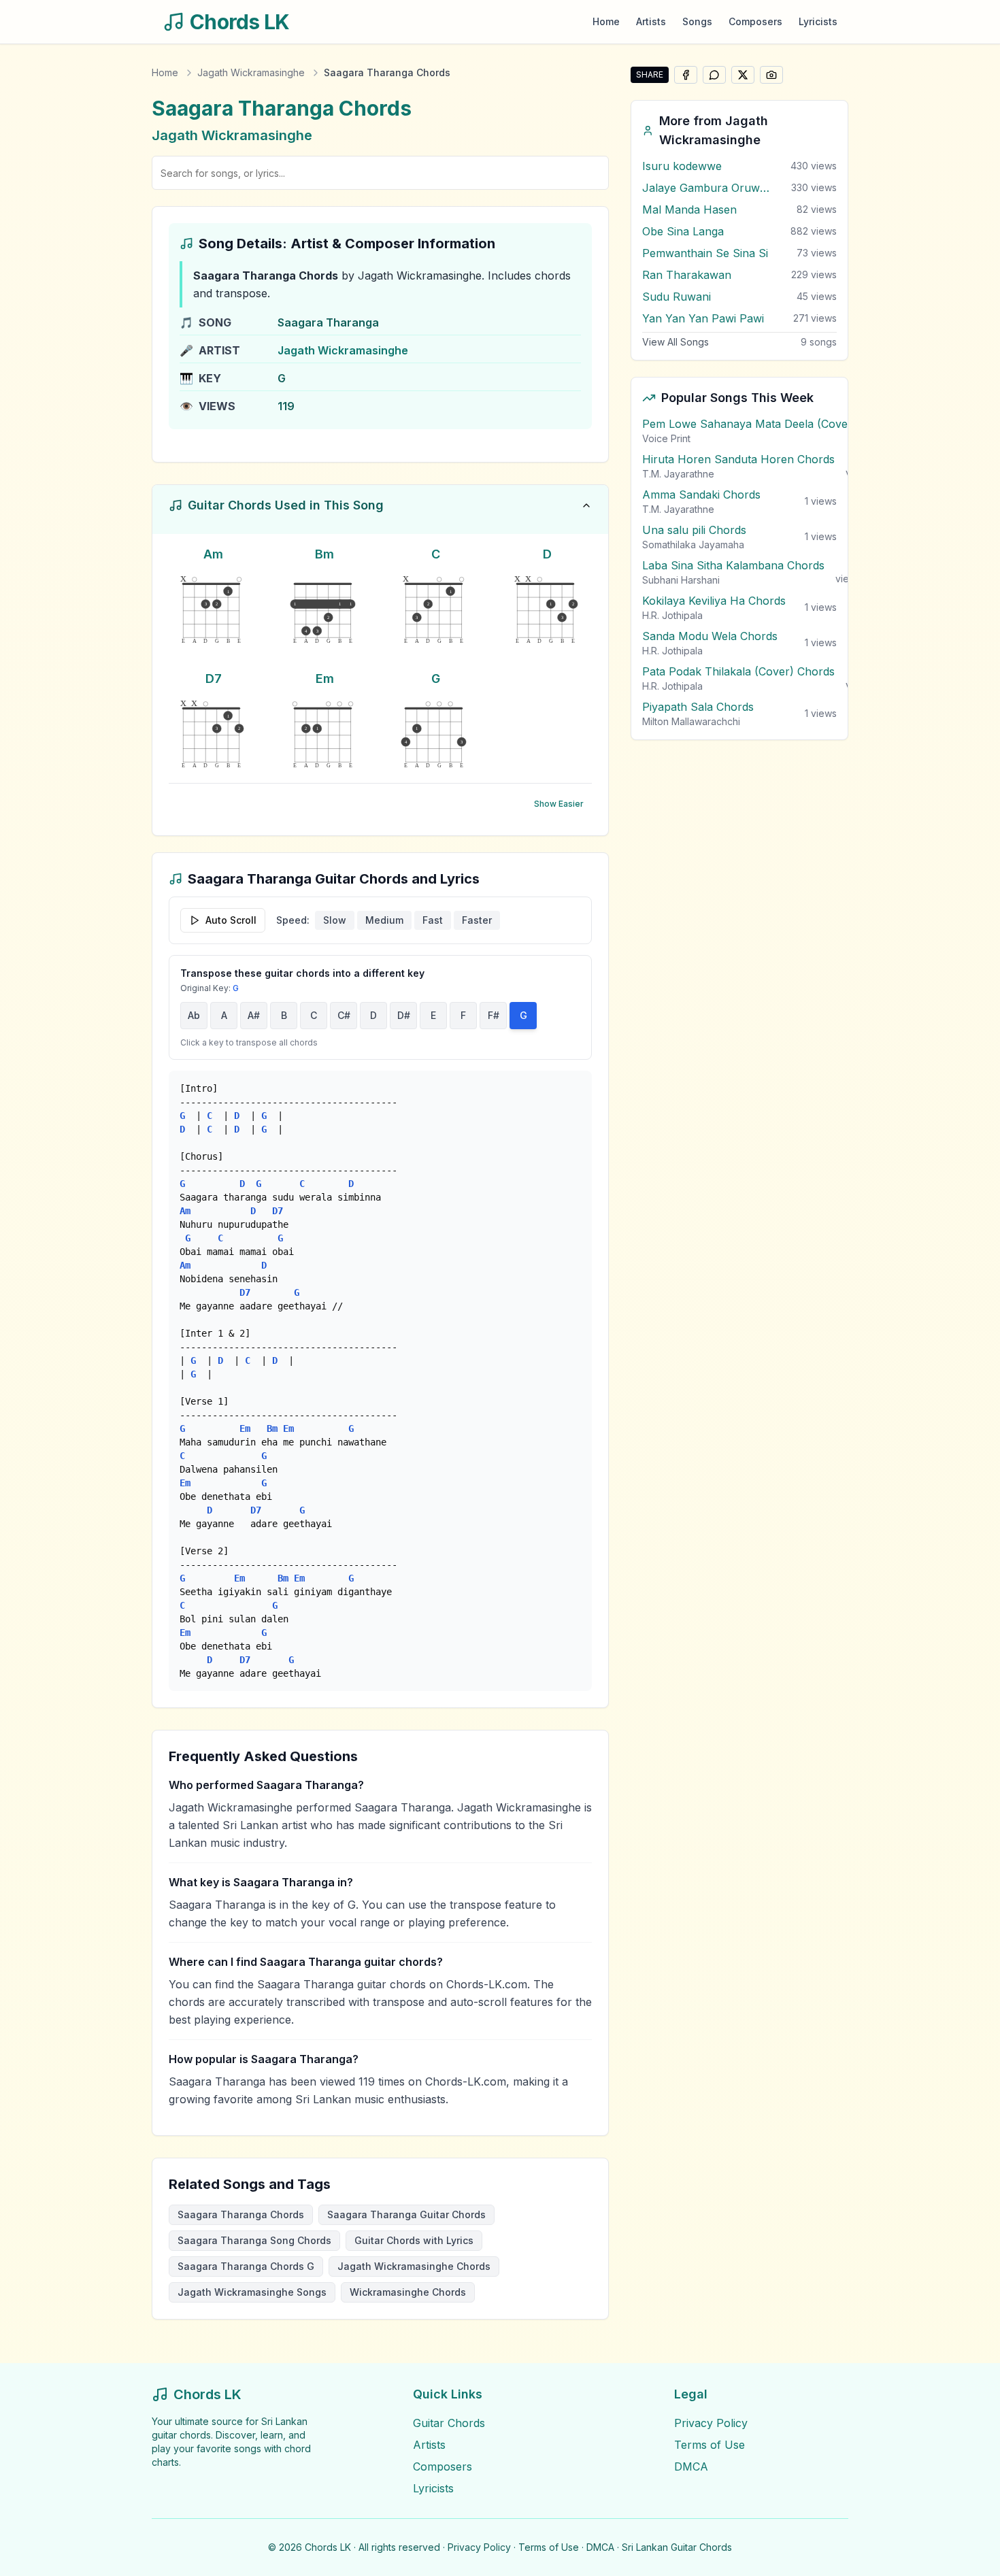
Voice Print (666, 438)
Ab (194, 1015)
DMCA (691, 2466)
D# (404, 1015)
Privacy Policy (711, 2423)
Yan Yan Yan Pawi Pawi (703, 318)
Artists (651, 21)
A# (254, 1015)
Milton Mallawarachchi (691, 721)
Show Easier (559, 804)
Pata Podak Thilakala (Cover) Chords (738, 671)
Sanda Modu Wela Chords (710, 636)
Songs (697, 21)
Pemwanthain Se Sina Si (705, 253)
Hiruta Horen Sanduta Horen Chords (738, 459)
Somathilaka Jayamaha (693, 545)
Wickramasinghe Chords (408, 2292)
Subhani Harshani (681, 580)
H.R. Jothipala (672, 615)
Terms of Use (710, 2445)
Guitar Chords (449, 2423)
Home (606, 21)
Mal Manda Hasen (689, 210)
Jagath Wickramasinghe (251, 72)
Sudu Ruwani (677, 297)
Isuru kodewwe (682, 166)
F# (494, 1015)
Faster (477, 920)
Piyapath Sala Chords (698, 707)
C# (344, 1015)
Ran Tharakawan (687, 275)
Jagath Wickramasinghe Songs (252, 2292)
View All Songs (676, 342)
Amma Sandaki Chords (701, 495)
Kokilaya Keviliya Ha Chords (714, 601)
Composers (755, 21)
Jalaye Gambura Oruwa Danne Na (707, 188)
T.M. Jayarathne (678, 474)
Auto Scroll (231, 920)
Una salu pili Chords (694, 530)
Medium (384, 920)
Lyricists (818, 21)
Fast (433, 920)
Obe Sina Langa (683, 231)
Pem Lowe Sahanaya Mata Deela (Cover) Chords (770, 424)
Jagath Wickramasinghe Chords (414, 2266)
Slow (335, 920)
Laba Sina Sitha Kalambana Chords (733, 565)
